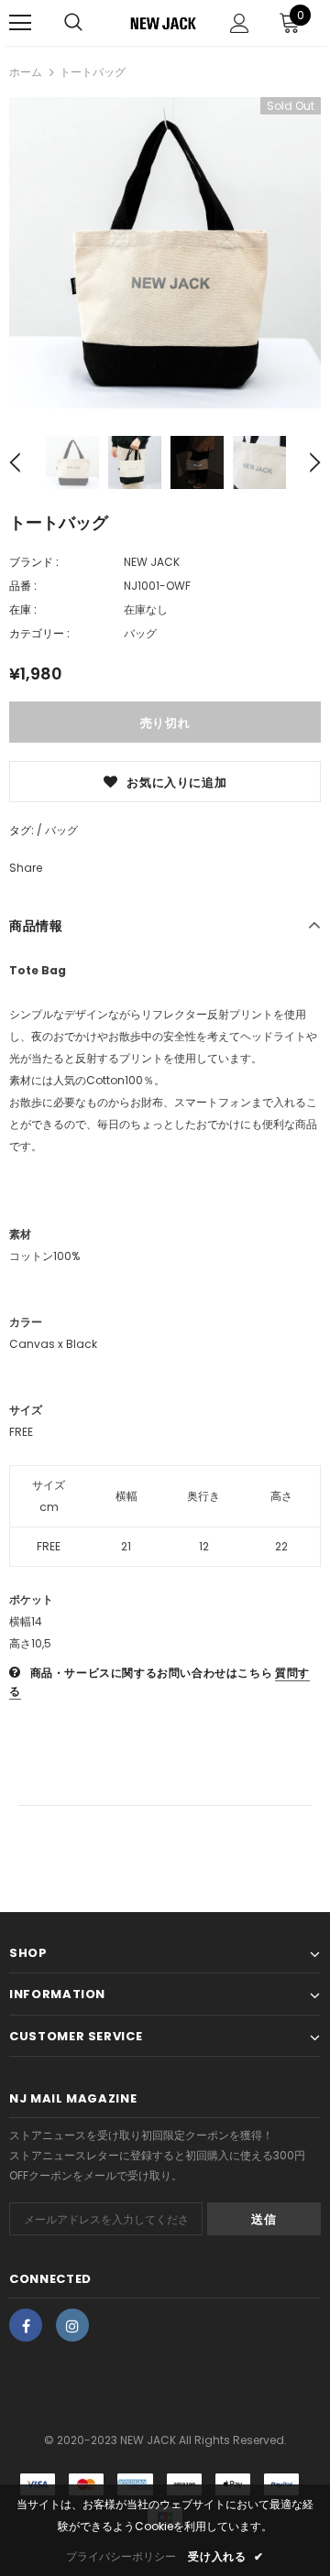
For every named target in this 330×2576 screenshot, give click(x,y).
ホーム (26, 72)
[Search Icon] (73, 23)
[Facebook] (26, 2325)
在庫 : (23, 609)
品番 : (23, 586)
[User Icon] (240, 23)
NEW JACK (152, 562)
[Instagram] (72, 2325)
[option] (165, 253)
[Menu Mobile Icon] (20, 23)
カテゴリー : (39, 633)
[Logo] (163, 23)
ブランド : (34, 562)
